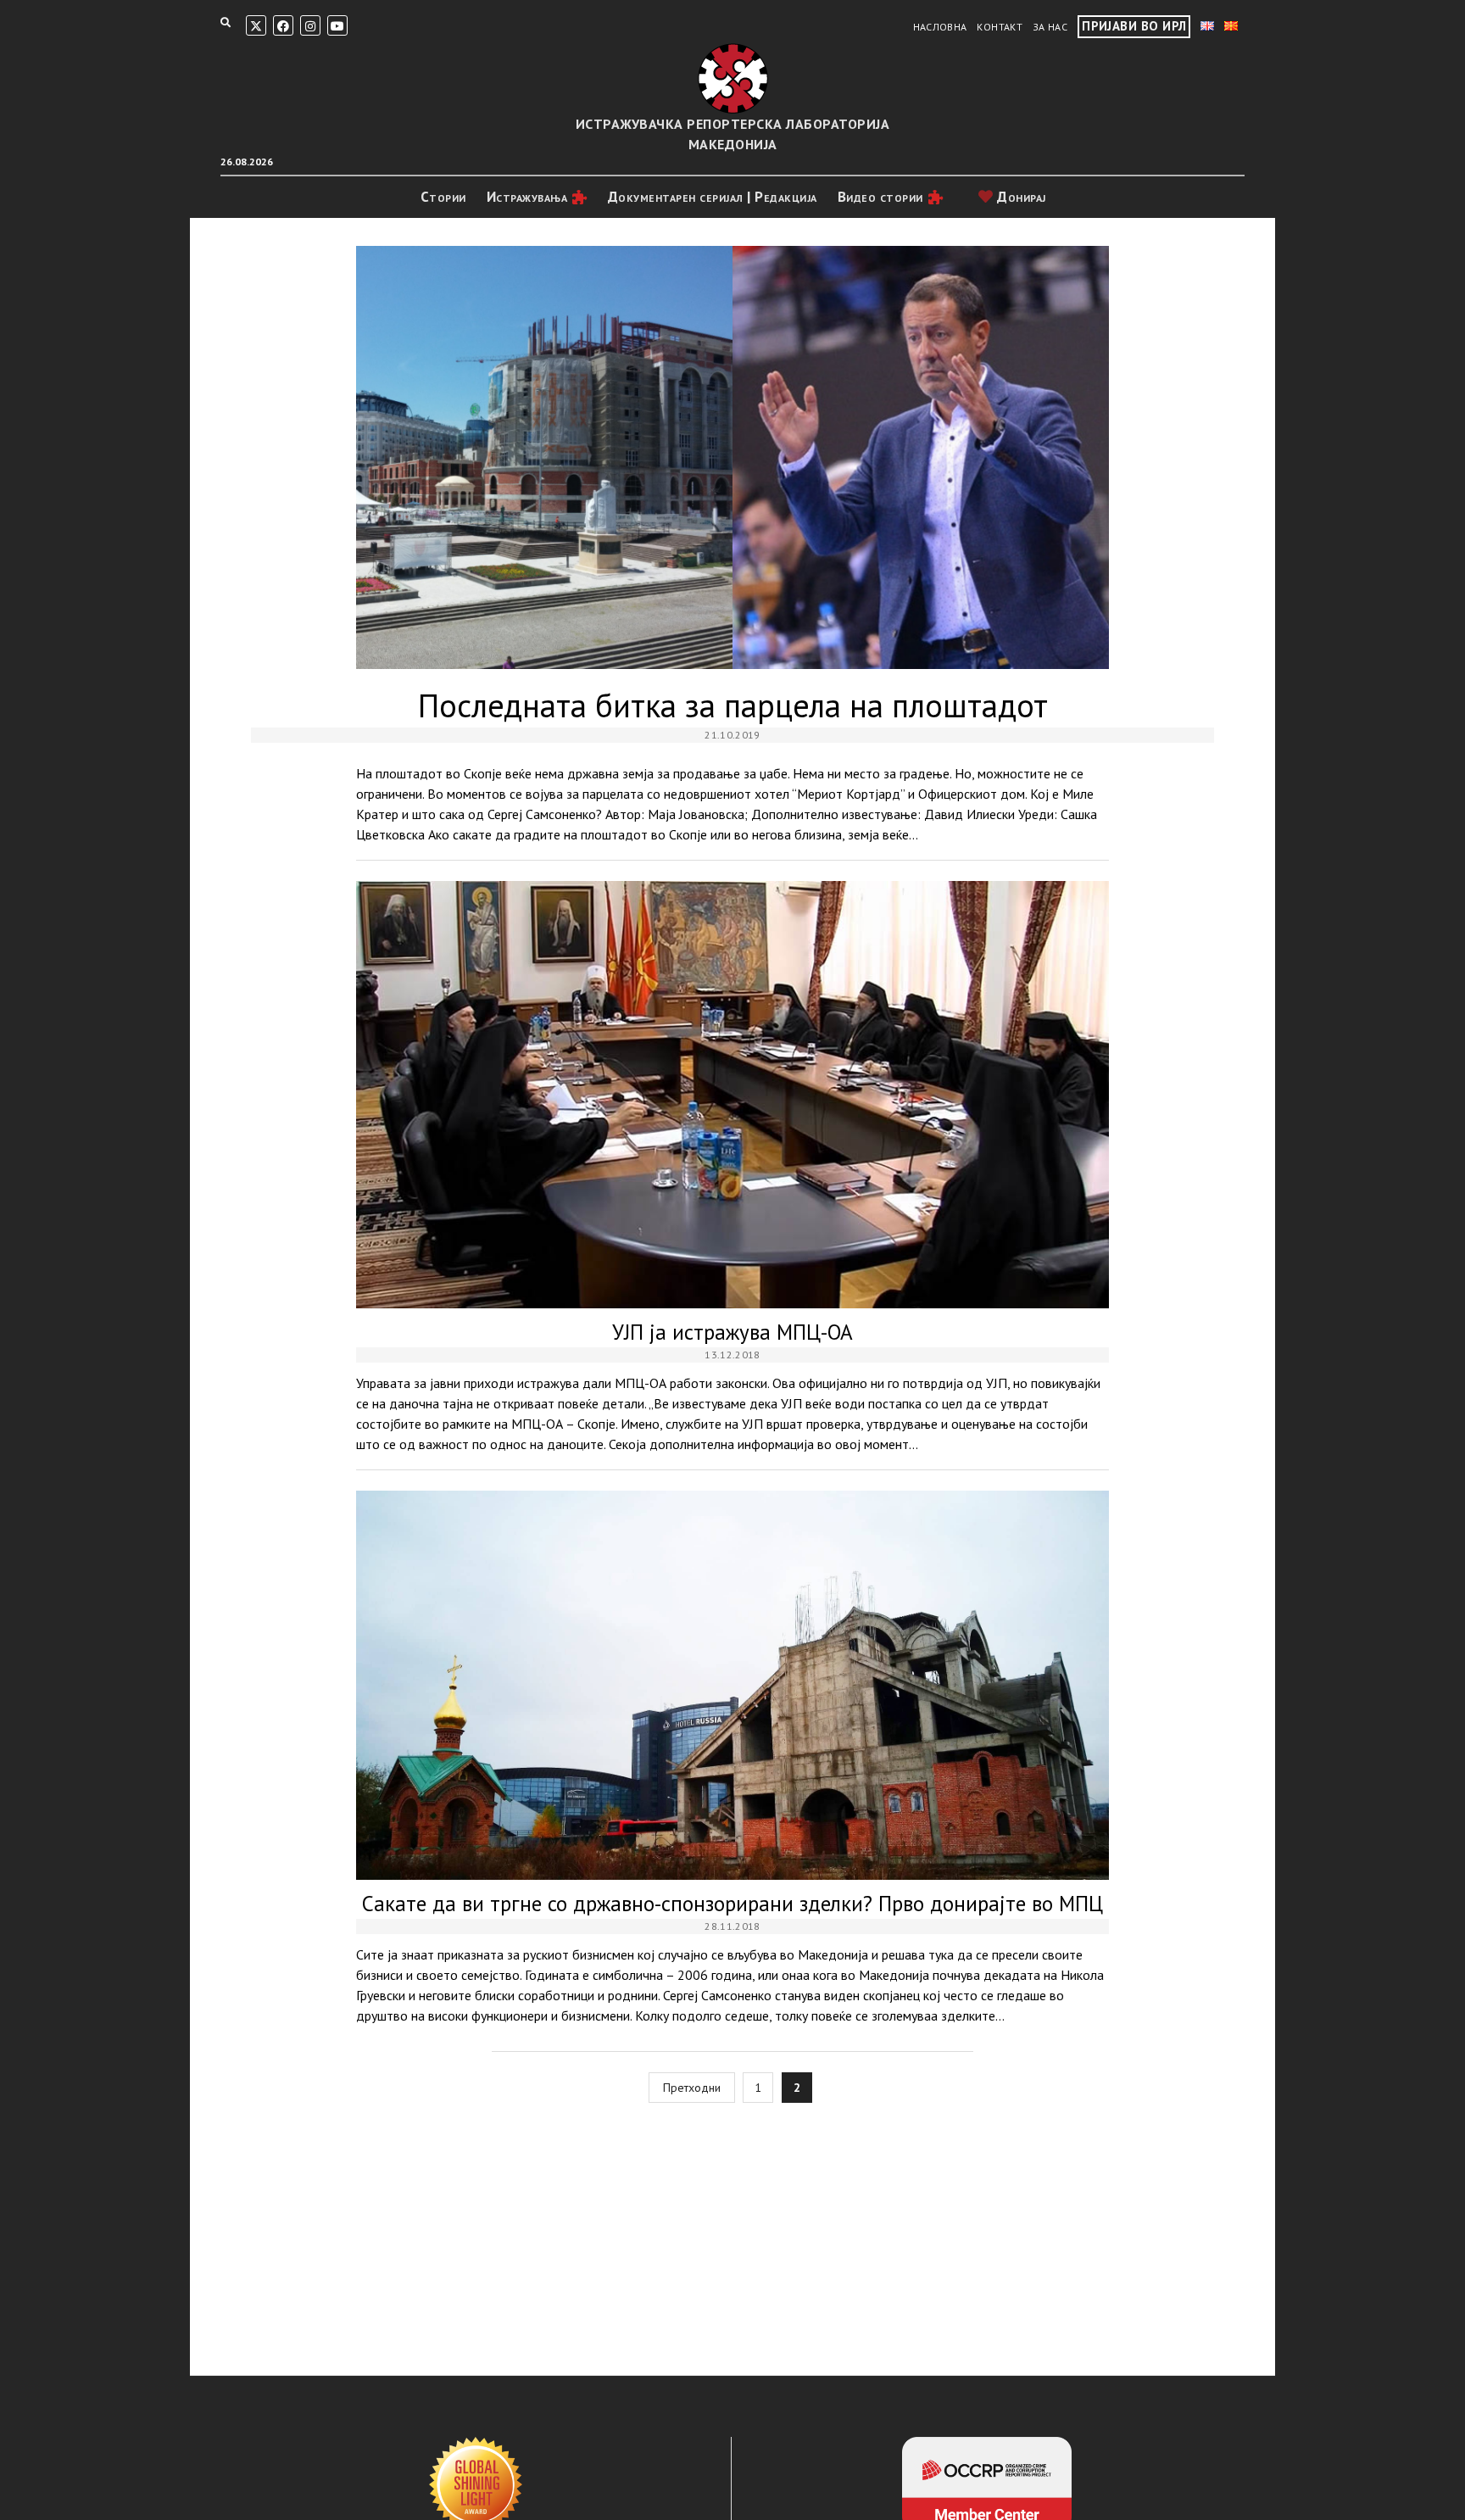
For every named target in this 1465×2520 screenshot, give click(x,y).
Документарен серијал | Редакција (713, 197)
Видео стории (880, 197)
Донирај (1020, 197)
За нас (1050, 27)
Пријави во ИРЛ (1134, 26)
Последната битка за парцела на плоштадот (732, 457)
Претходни (692, 2088)
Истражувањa (527, 197)
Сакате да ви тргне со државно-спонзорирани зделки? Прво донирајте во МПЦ (732, 1685)
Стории (443, 197)
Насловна (940, 27)
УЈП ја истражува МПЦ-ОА (732, 1095)
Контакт (1000, 27)
